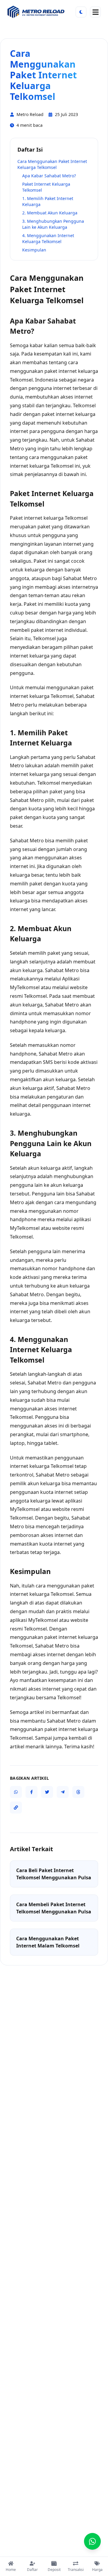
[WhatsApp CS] (92, 2541)
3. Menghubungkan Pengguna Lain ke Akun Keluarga (53, 224)
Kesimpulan (34, 250)
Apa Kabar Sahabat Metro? (49, 176)
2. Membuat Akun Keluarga (50, 213)
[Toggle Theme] (81, 12)
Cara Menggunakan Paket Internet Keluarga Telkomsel (52, 164)
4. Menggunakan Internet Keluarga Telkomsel (48, 238)
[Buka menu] (95, 12)
